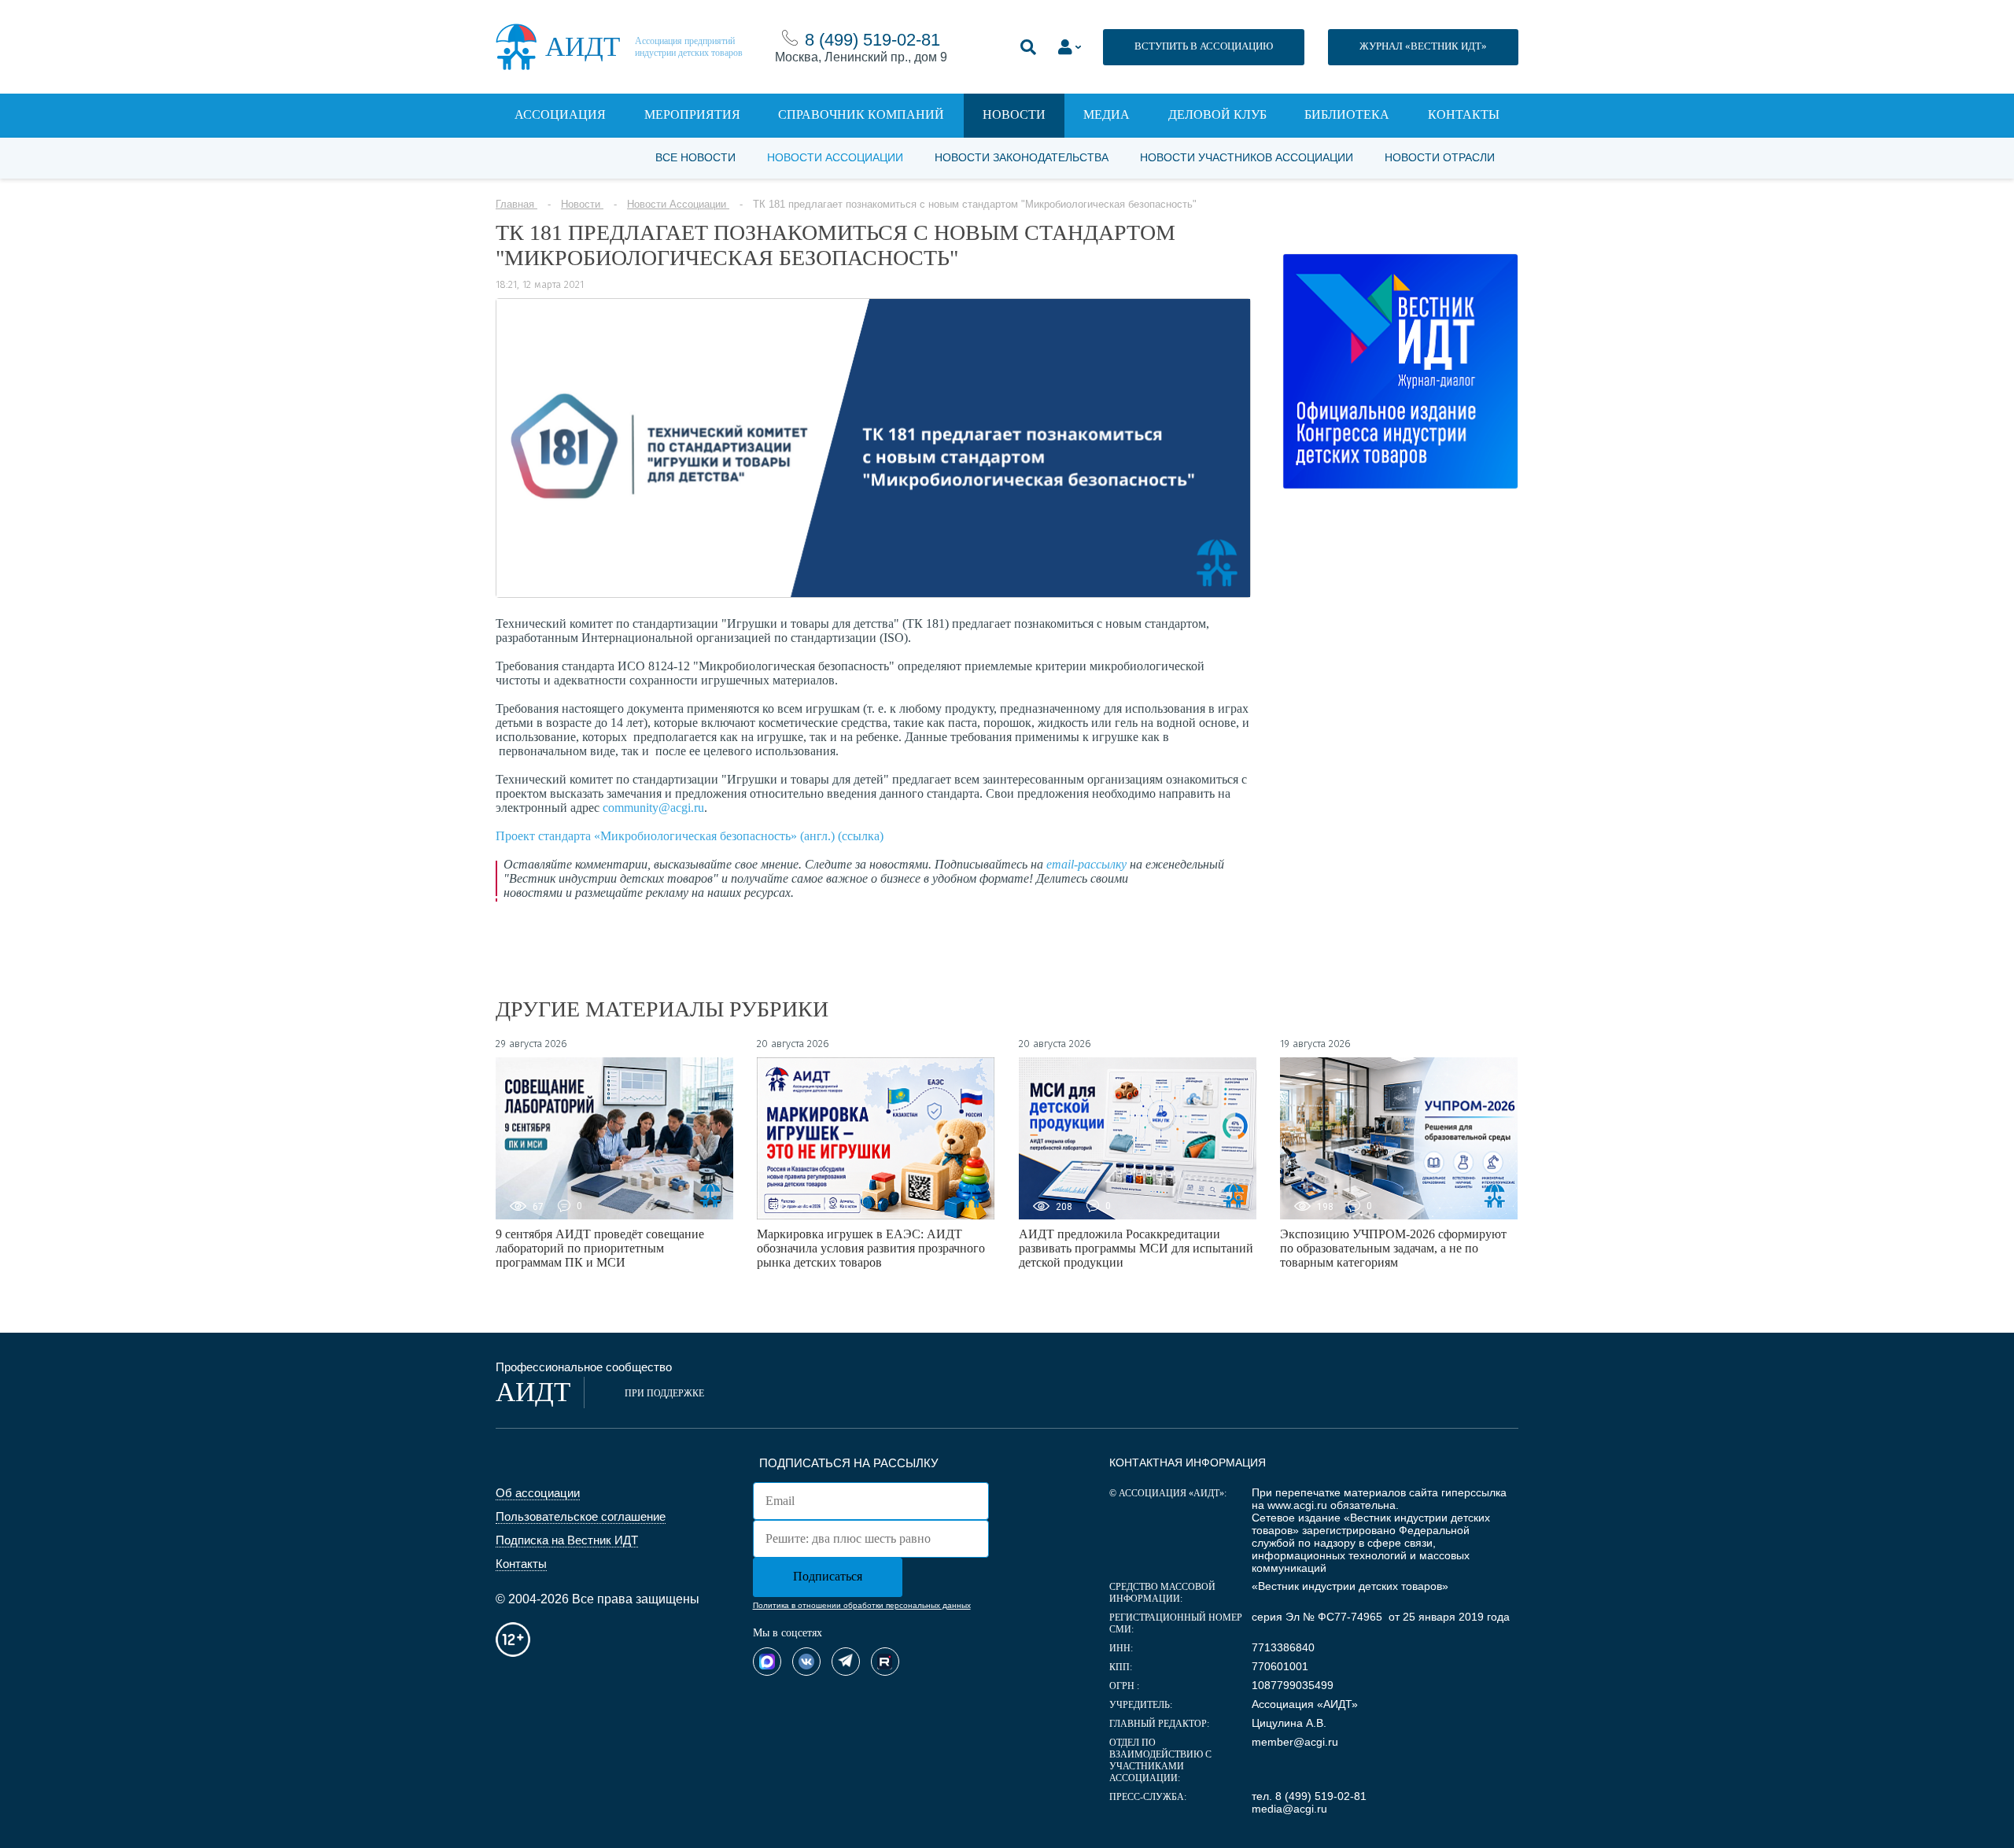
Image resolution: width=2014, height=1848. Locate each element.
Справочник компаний (861, 114)
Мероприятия (692, 114)
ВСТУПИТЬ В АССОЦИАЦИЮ (1204, 46)
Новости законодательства (1022, 157)
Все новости (695, 157)
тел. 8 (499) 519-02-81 (1309, 1796)
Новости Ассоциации (835, 157)
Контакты (1464, 114)
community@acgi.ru (653, 808)
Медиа (1107, 114)
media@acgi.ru (1289, 1809)
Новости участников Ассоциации (1247, 157)
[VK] (806, 1662)
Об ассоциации (538, 1493)
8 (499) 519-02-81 (872, 40)
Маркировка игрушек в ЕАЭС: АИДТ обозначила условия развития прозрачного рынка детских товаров (871, 1248)
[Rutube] (885, 1662)
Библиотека (1347, 114)
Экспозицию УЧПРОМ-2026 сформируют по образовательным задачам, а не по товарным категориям (1393, 1248)
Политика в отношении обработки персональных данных (862, 1605)
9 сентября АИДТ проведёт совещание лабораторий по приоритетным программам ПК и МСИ (600, 1248)
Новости (1014, 114)
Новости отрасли (1440, 157)
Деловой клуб (1217, 114)
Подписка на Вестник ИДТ (567, 1540)
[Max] (767, 1662)
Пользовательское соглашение (581, 1516)
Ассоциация (560, 114)
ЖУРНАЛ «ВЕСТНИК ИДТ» (1423, 46)
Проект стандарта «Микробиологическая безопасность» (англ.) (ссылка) (690, 836)
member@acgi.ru (1295, 1742)
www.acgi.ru (1297, 1505)
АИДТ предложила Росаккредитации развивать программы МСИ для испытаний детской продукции (1136, 1248)
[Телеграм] (846, 1662)
